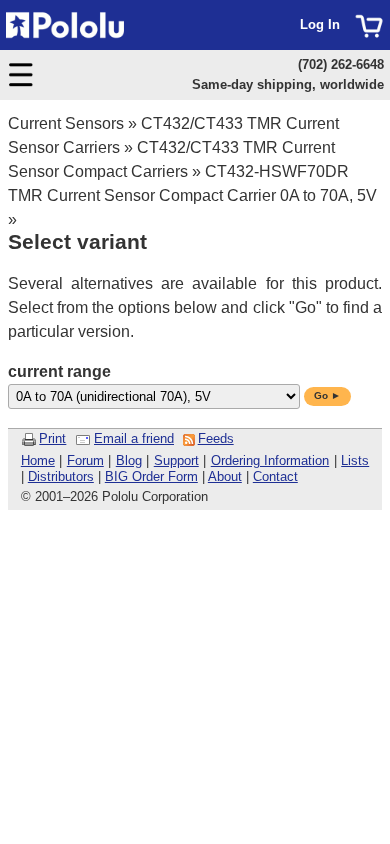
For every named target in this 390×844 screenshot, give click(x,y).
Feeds (216, 438)
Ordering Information (270, 460)
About (225, 476)
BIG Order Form (151, 476)
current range (59, 371)
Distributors (61, 476)
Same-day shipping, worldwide (288, 84)
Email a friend (134, 438)
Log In (320, 24)
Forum (85, 460)
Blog (129, 460)
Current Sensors (66, 123)
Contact (275, 476)
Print (52, 438)
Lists (355, 460)
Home (38, 460)
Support (176, 460)
